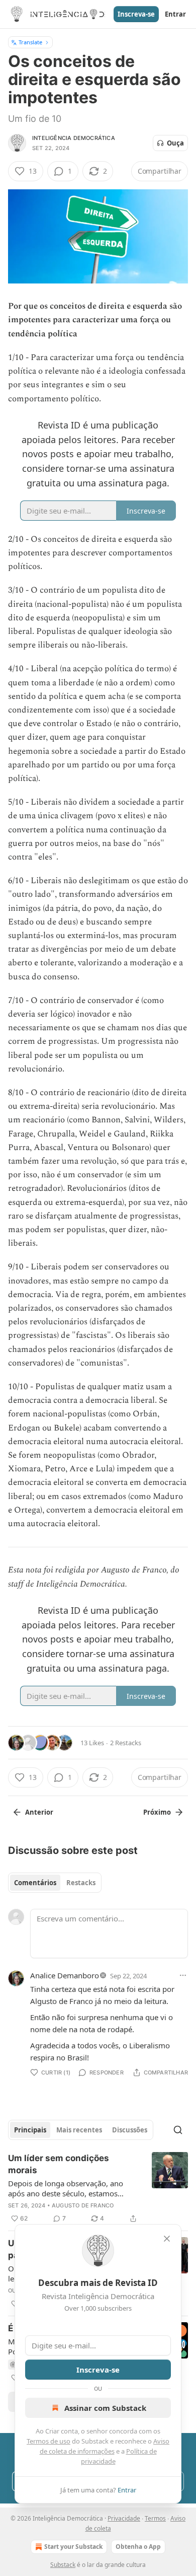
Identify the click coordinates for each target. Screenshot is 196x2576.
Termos (155, 2518)
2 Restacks (126, 1743)
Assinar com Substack (105, 2408)
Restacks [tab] (81, 1883)
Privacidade (124, 2518)
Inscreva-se (136, 14)
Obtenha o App (138, 2547)
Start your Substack (73, 2547)
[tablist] (55, 1883)
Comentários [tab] (35, 1883)
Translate (30, 42)
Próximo (157, 1812)
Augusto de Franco (83, 2205)
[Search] (178, 2130)
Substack (63, 2565)
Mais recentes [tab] (79, 2130)
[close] (167, 2239)
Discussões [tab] (130, 2130)
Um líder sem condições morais (59, 2164)
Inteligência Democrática (74, 138)
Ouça (175, 143)
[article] (98, 2188)
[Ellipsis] (183, 1975)
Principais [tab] (30, 2130)
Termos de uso (48, 2441)
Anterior (39, 1812)
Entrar (175, 14)
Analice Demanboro (65, 1975)
